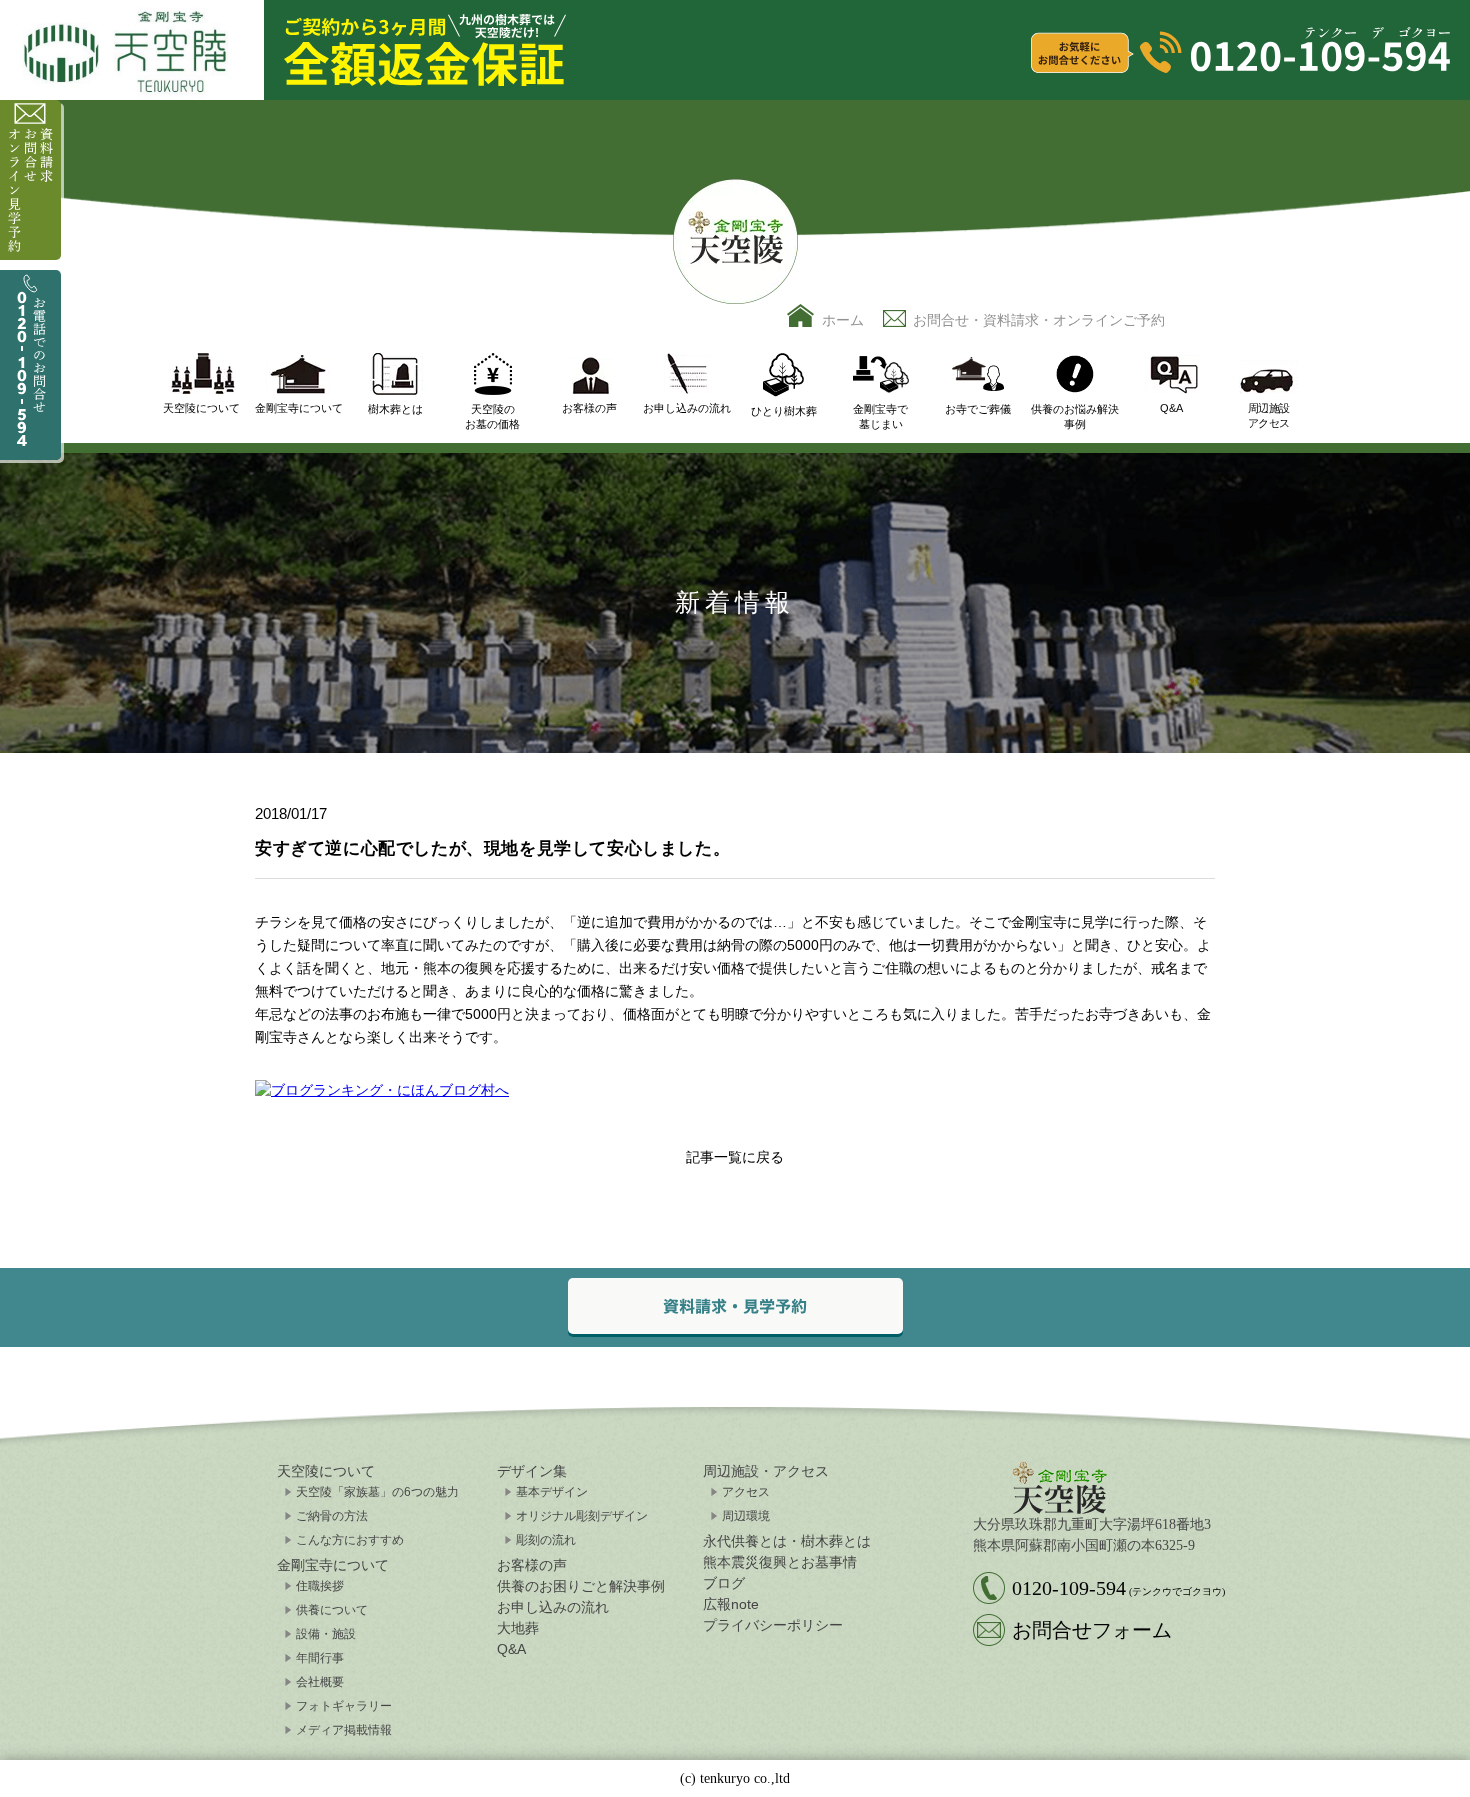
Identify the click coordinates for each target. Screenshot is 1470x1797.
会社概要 (320, 1682)
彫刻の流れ (546, 1540)
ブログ (724, 1583)
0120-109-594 (1118, 1588)
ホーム (843, 320)
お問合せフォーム (1092, 1630)
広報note (731, 1604)
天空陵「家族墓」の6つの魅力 (377, 1492)
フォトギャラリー (344, 1706)
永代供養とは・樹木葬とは (787, 1541)
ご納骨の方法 (332, 1516)
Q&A (511, 1649)
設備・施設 (326, 1634)
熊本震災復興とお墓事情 (780, 1562)
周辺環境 (746, 1516)
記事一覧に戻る (735, 1157)
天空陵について (326, 1471)
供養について (332, 1610)
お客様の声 (532, 1565)
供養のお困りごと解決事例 (581, 1586)
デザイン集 (532, 1471)
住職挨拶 (320, 1586)
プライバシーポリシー (773, 1625)
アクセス (746, 1492)
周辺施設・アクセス (766, 1471)
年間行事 (320, 1658)
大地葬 (518, 1628)
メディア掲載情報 (344, 1730)
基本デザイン (552, 1492)
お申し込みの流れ (553, 1607)
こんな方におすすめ (350, 1540)
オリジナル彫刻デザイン (582, 1516)
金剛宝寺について (333, 1565)
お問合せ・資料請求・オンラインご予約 (1039, 320)
